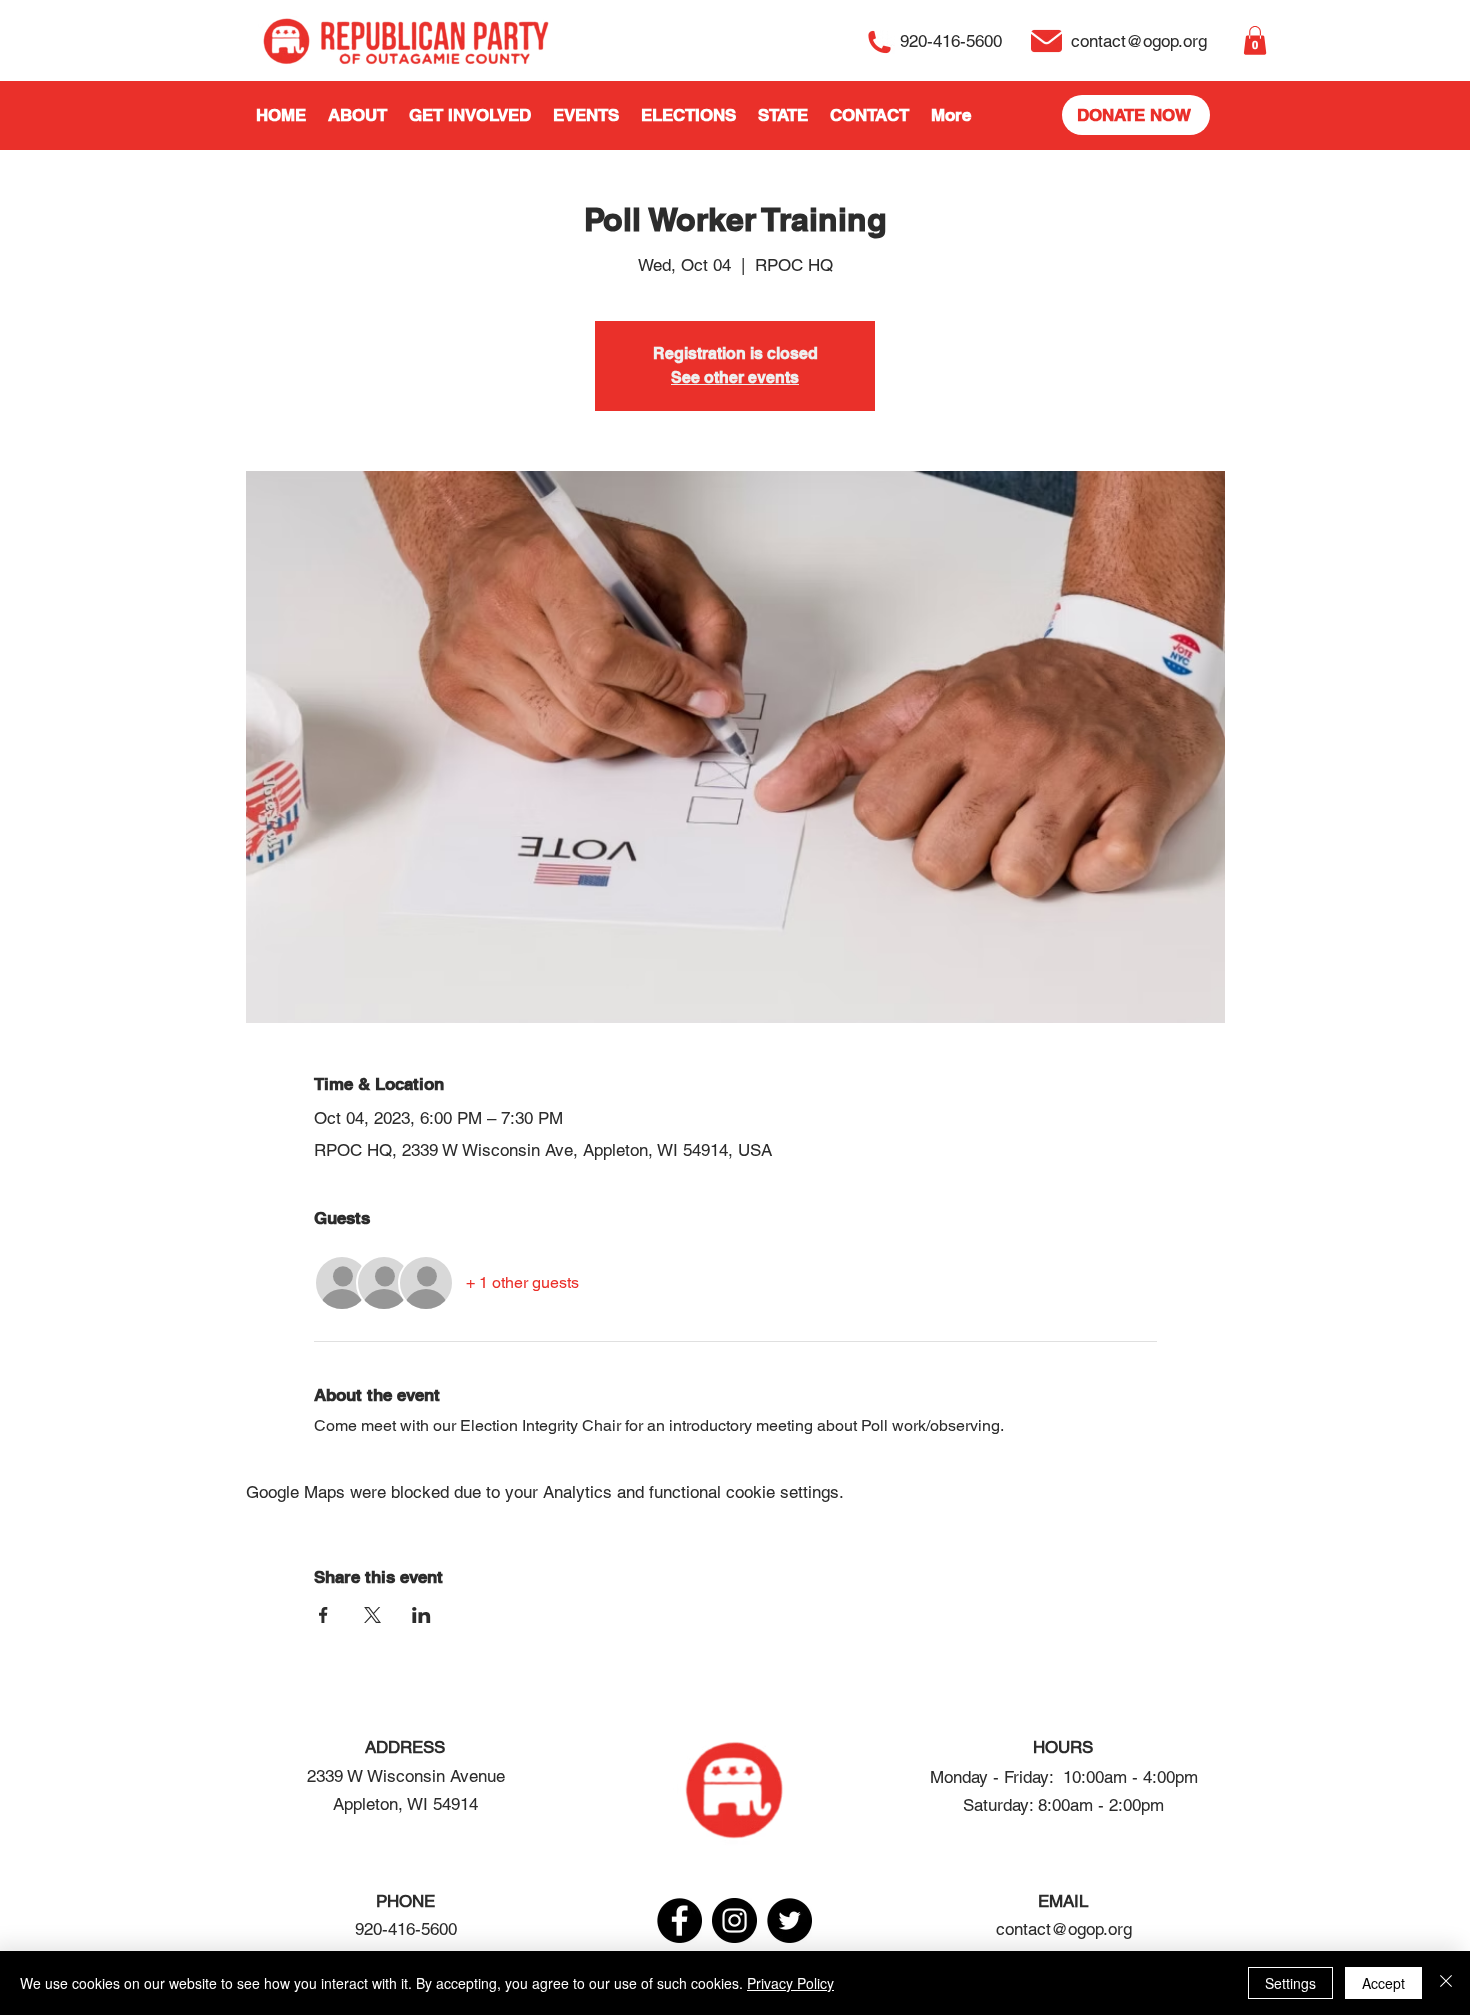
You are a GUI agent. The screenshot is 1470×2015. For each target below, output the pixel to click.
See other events (735, 377)
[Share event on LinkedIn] (421, 1615)
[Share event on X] (372, 1615)
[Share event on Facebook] (323, 1615)
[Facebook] (679, 1920)
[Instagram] (734, 1920)
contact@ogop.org (1064, 1929)
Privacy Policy (790, 1983)
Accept (1383, 1983)
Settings (1290, 1983)
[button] (1255, 40)
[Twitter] (789, 1920)
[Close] (1446, 1983)
